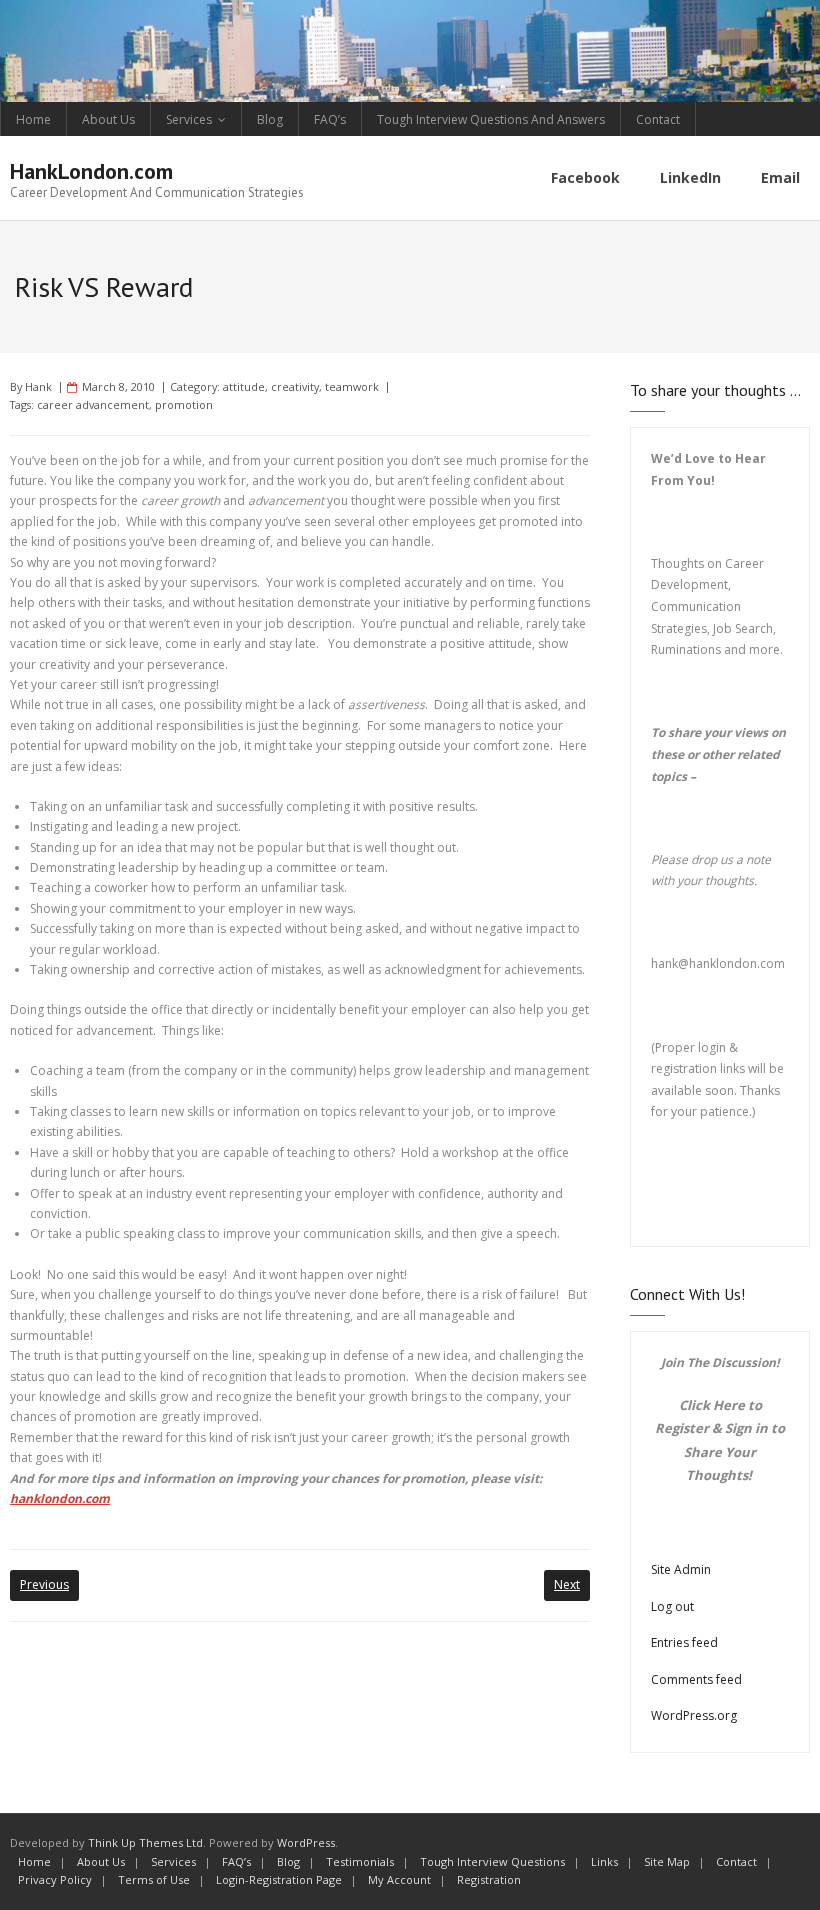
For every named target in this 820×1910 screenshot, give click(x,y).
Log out (672, 1606)
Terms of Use (154, 1879)
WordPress (306, 1842)
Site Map (667, 1861)
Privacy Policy (55, 1879)
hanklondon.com (60, 1498)
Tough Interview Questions (492, 1861)
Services (189, 119)
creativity (295, 386)
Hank (38, 386)
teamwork (352, 386)
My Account (399, 1879)
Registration (489, 1879)
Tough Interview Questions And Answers (491, 119)
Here (729, 1405)
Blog (270, 119)
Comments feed (696, 1679)
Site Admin (681, 1569)
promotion (184, 404)
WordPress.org (694, 1715)
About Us (108, 119)
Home (33, 119)
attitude (244, 386)
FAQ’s (330, 119)
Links (604, 1861)
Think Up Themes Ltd (145, 1842)
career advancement (93, 404)
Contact (658, 119)
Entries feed (684, 1642)
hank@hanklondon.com (718, 963)
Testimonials (360, 1861)
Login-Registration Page (279, 1879)
